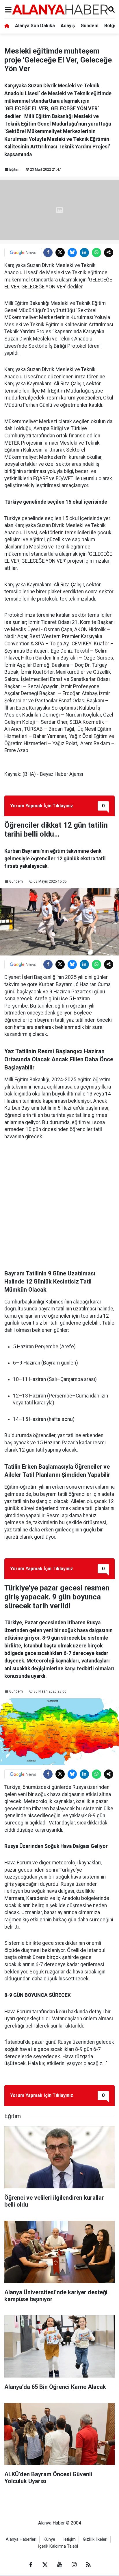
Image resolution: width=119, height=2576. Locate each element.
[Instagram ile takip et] (74, 2565)
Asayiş (68, 26)
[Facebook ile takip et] (31, 2565)
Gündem (90, 26)
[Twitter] (60, 253)
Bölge (111, 26)
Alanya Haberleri (21, 2539)
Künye (49, 2539)
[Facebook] (48, 253)
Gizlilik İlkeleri (95, 2539)
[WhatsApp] (96, 253)
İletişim (69, 2539)
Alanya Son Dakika (35, 26)
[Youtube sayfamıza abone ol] (59, 2565)
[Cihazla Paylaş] (109, 253)
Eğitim (14, 170)
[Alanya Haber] (60, 9)
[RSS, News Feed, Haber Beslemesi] (88, 2565)
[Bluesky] (72, 253)
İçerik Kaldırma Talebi (58, 2546)
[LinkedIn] (84, 253)
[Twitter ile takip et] (45, 2565)
